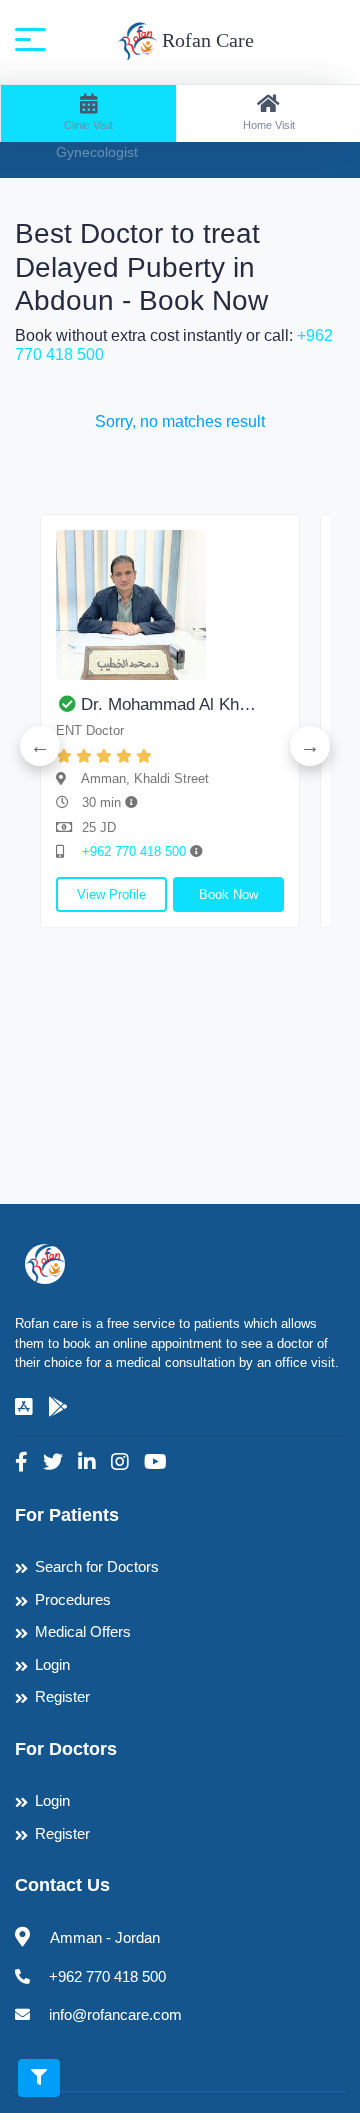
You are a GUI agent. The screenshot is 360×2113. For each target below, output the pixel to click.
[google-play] (58, 1407)
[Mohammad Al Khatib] (170, 605)
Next (310, 746)
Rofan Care (205, 40)
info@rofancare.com (115, 2014)
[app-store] (24, 1407)
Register (62, 1696)
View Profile (111, 894)
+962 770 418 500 (136, 851)
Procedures (73, 1599)
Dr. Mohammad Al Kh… (168, 704)
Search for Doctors (97, 1566)
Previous (40, 746)
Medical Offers (83, 1631)
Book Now (228, 894)
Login (52, 1664)
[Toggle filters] (39, 2078)
